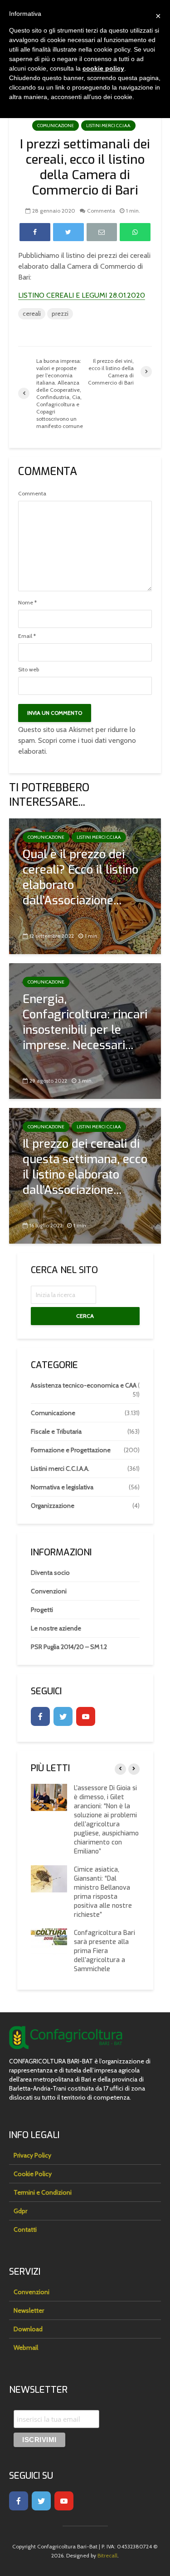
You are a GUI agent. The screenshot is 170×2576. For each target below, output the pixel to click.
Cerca (85, 1316)
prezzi (60, 314)
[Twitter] (63, 1716)
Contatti (25, 2229)
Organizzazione (53, 1506)
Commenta (101, 211)
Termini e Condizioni (43, 2192)
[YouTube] (86, 1716)
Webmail (26, 2348)
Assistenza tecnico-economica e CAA (84, 1385)
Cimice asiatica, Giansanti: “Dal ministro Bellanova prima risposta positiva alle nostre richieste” (103, 1892)
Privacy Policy (32, 2155)
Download (28, 2329)
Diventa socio (50, 1573)
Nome (27, 603)
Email (27, 636)
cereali (32, 314)
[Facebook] (40, 1716)
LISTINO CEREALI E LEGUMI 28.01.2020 (82, 295)
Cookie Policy (33, 2174)
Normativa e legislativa (62, 1487)
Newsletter (29, 2310)
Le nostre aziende (56, 1628)
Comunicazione (56, 126)
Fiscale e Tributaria (56, 1431)
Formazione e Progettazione (71, 1450)
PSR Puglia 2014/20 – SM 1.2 (69, 1647)
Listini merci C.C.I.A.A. (108, 126)
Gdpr (20, 2211)
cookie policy (103, 68)
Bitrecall (107, 2555)
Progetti (42, 1610)
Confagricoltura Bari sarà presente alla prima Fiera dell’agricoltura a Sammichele (104, 1951)
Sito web (29, 670)
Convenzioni (49, 1591)
